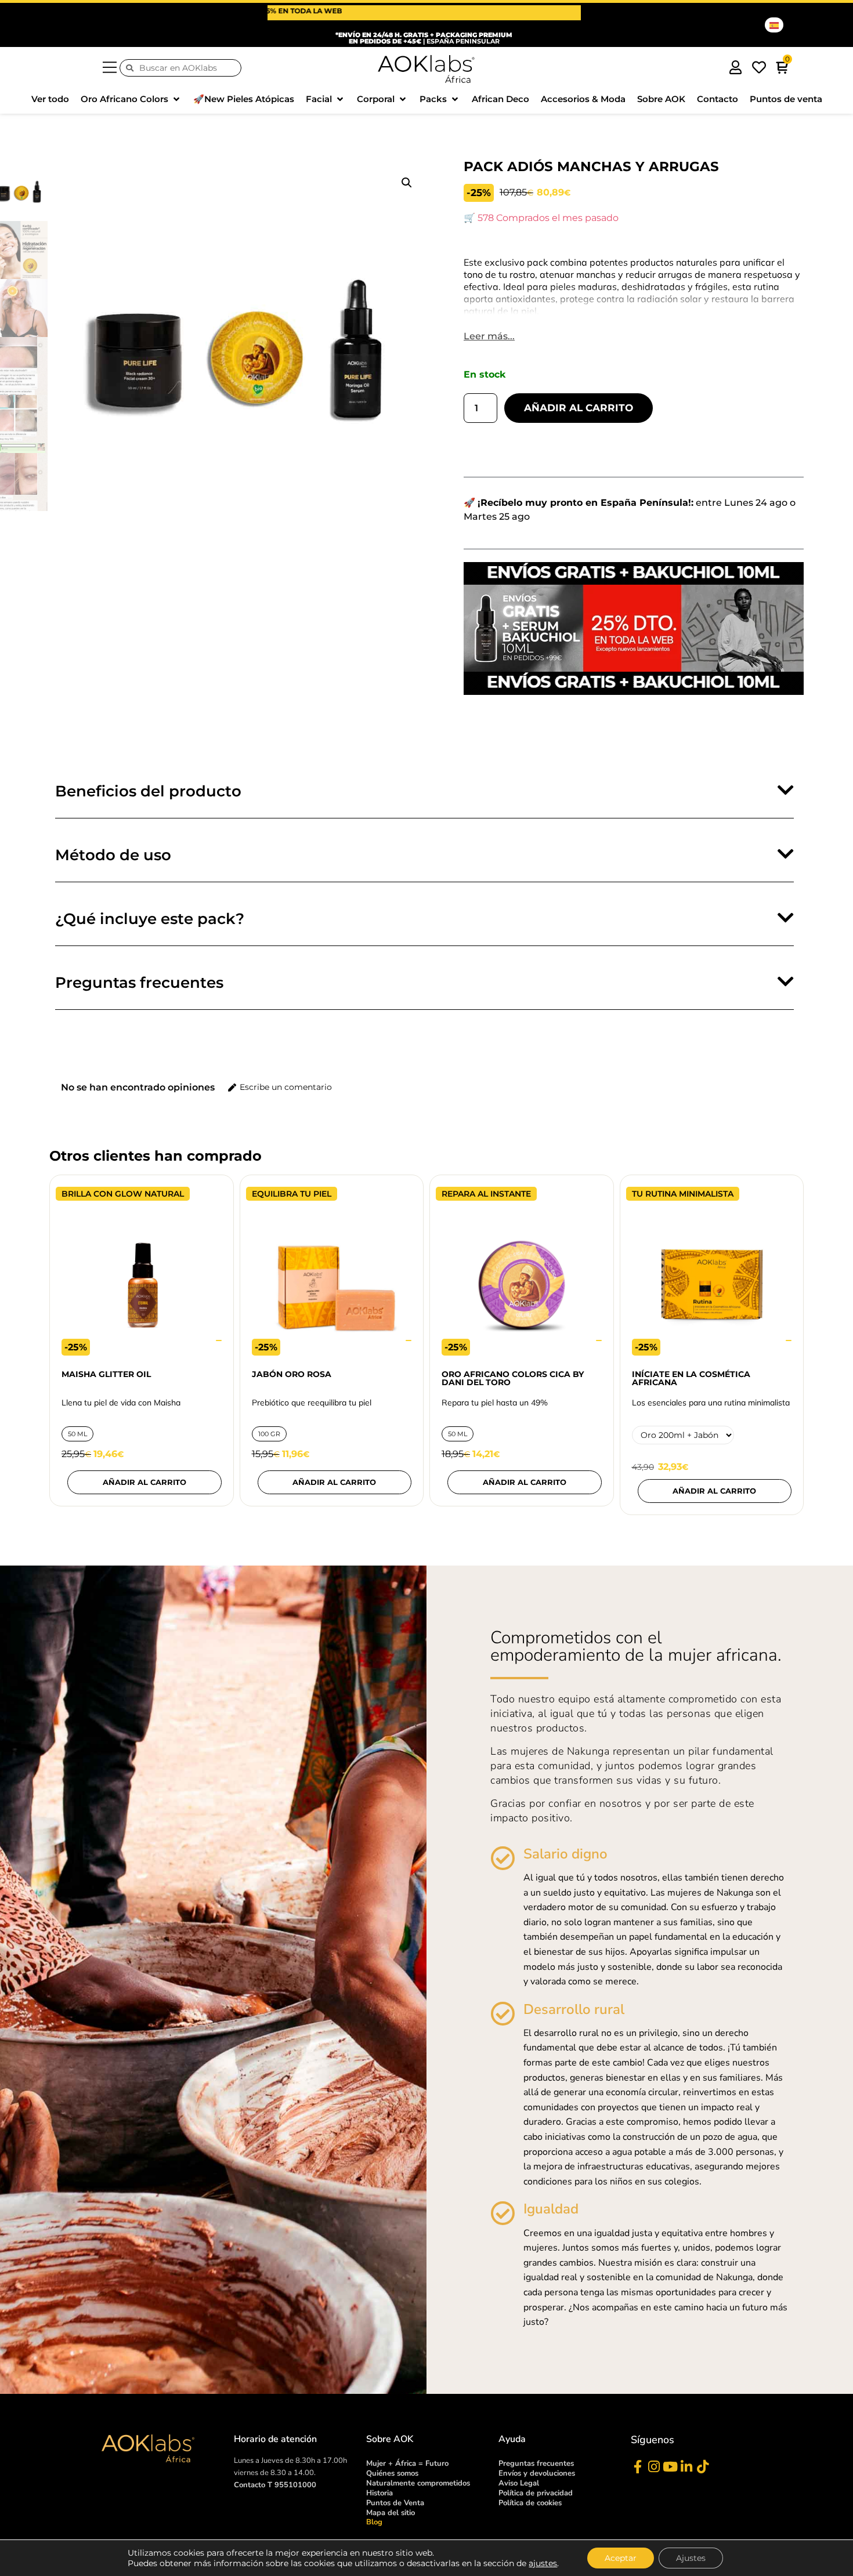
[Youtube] (670, 2467)
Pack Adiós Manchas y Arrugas (591, 166)
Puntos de (395, 2503)
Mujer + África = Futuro (407, 2463)
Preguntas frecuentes (139, 983)
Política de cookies (530, 2503)
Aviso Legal (519, 2483)
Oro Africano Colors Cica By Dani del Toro (513, 1378)
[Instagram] (654, 2467)
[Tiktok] (702, 2467)
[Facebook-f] (637, 2467)
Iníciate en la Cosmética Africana (691, 1378)
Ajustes (691, 2558)
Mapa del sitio (391, 2513)
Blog (374, 2522)
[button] (131, 99)
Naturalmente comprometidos (418, 2483)
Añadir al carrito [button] (334, 1482)
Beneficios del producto (148, 791)
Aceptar (621, 2558)
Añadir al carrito (579, 408)
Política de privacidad (536, 2493)
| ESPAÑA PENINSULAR (424, 38)
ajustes (543, 2563)
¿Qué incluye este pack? (150, 919)
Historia (379, 2493)
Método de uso (113, 855)
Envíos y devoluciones (537, 2473)
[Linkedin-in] (686, 2467)
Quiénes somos (392, 2473)
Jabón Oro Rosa (292, 1374)
